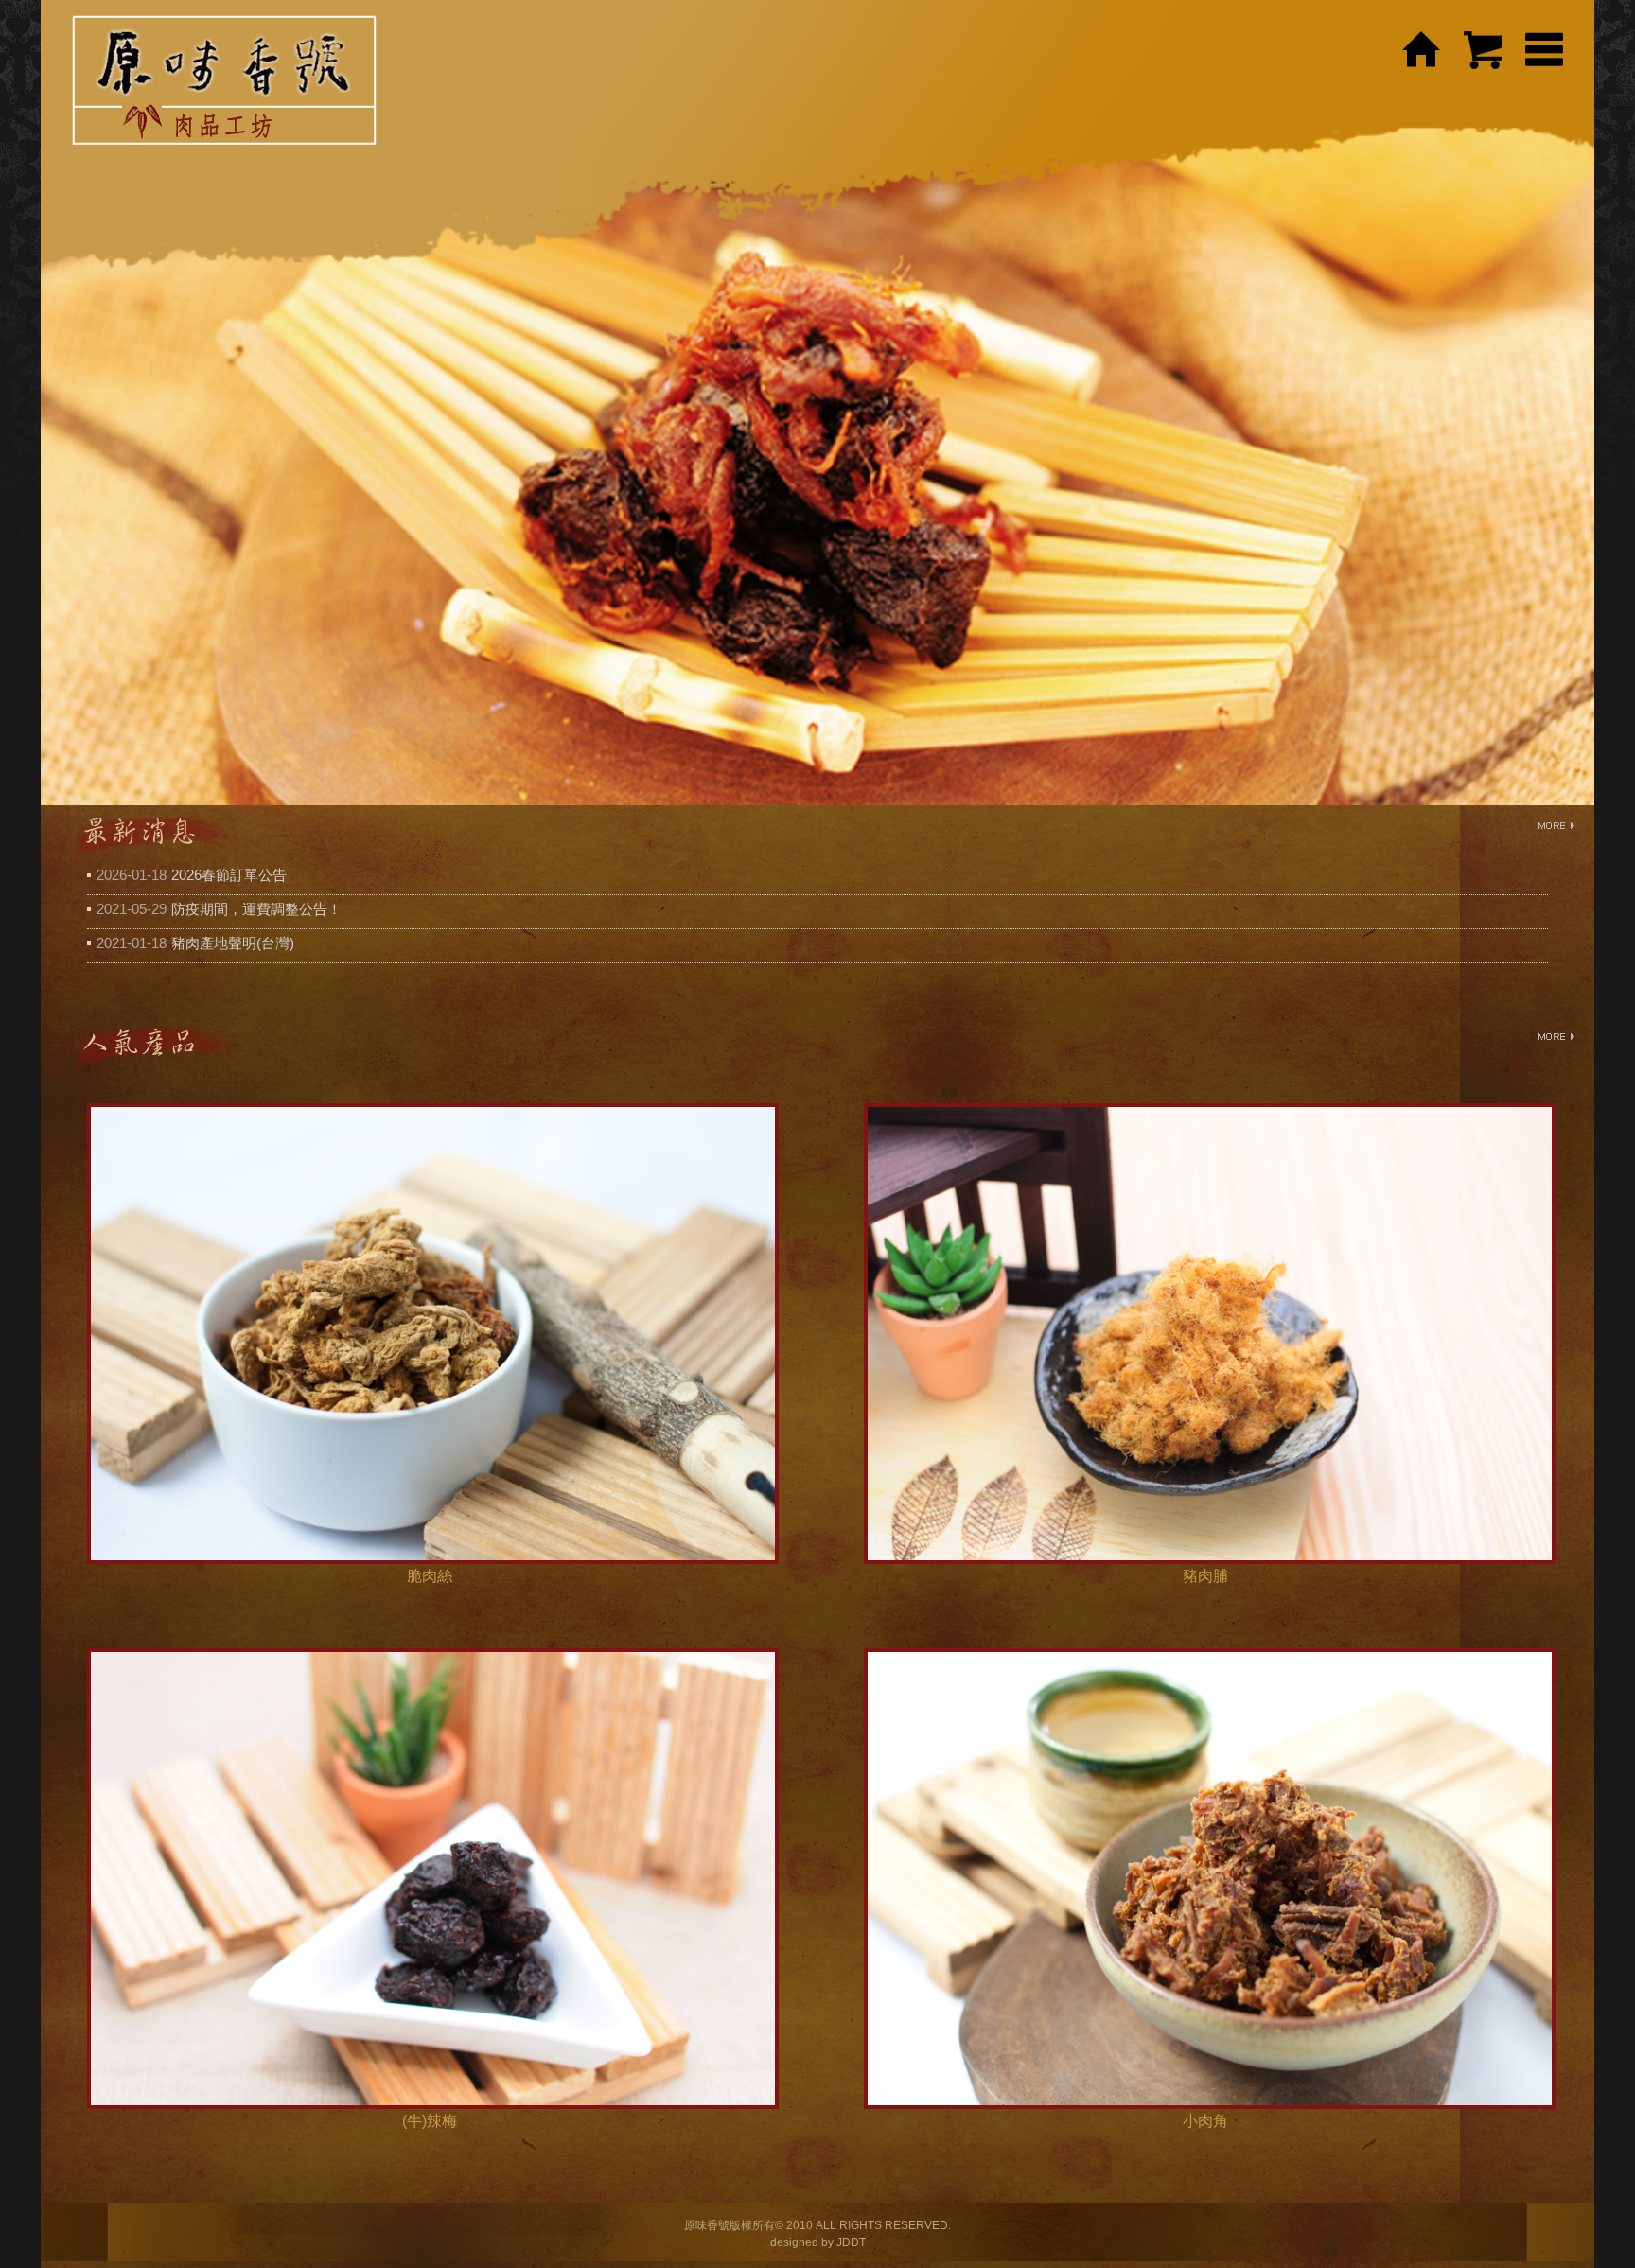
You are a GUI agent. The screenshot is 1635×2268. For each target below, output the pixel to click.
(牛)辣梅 (430, 2121)
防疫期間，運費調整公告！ (256, 909)
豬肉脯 (1205, 1576)
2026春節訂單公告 (229, 875)
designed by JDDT (818, 2242)
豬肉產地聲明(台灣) (233, 943)
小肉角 (1205, 2121)
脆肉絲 (430, 1576)
